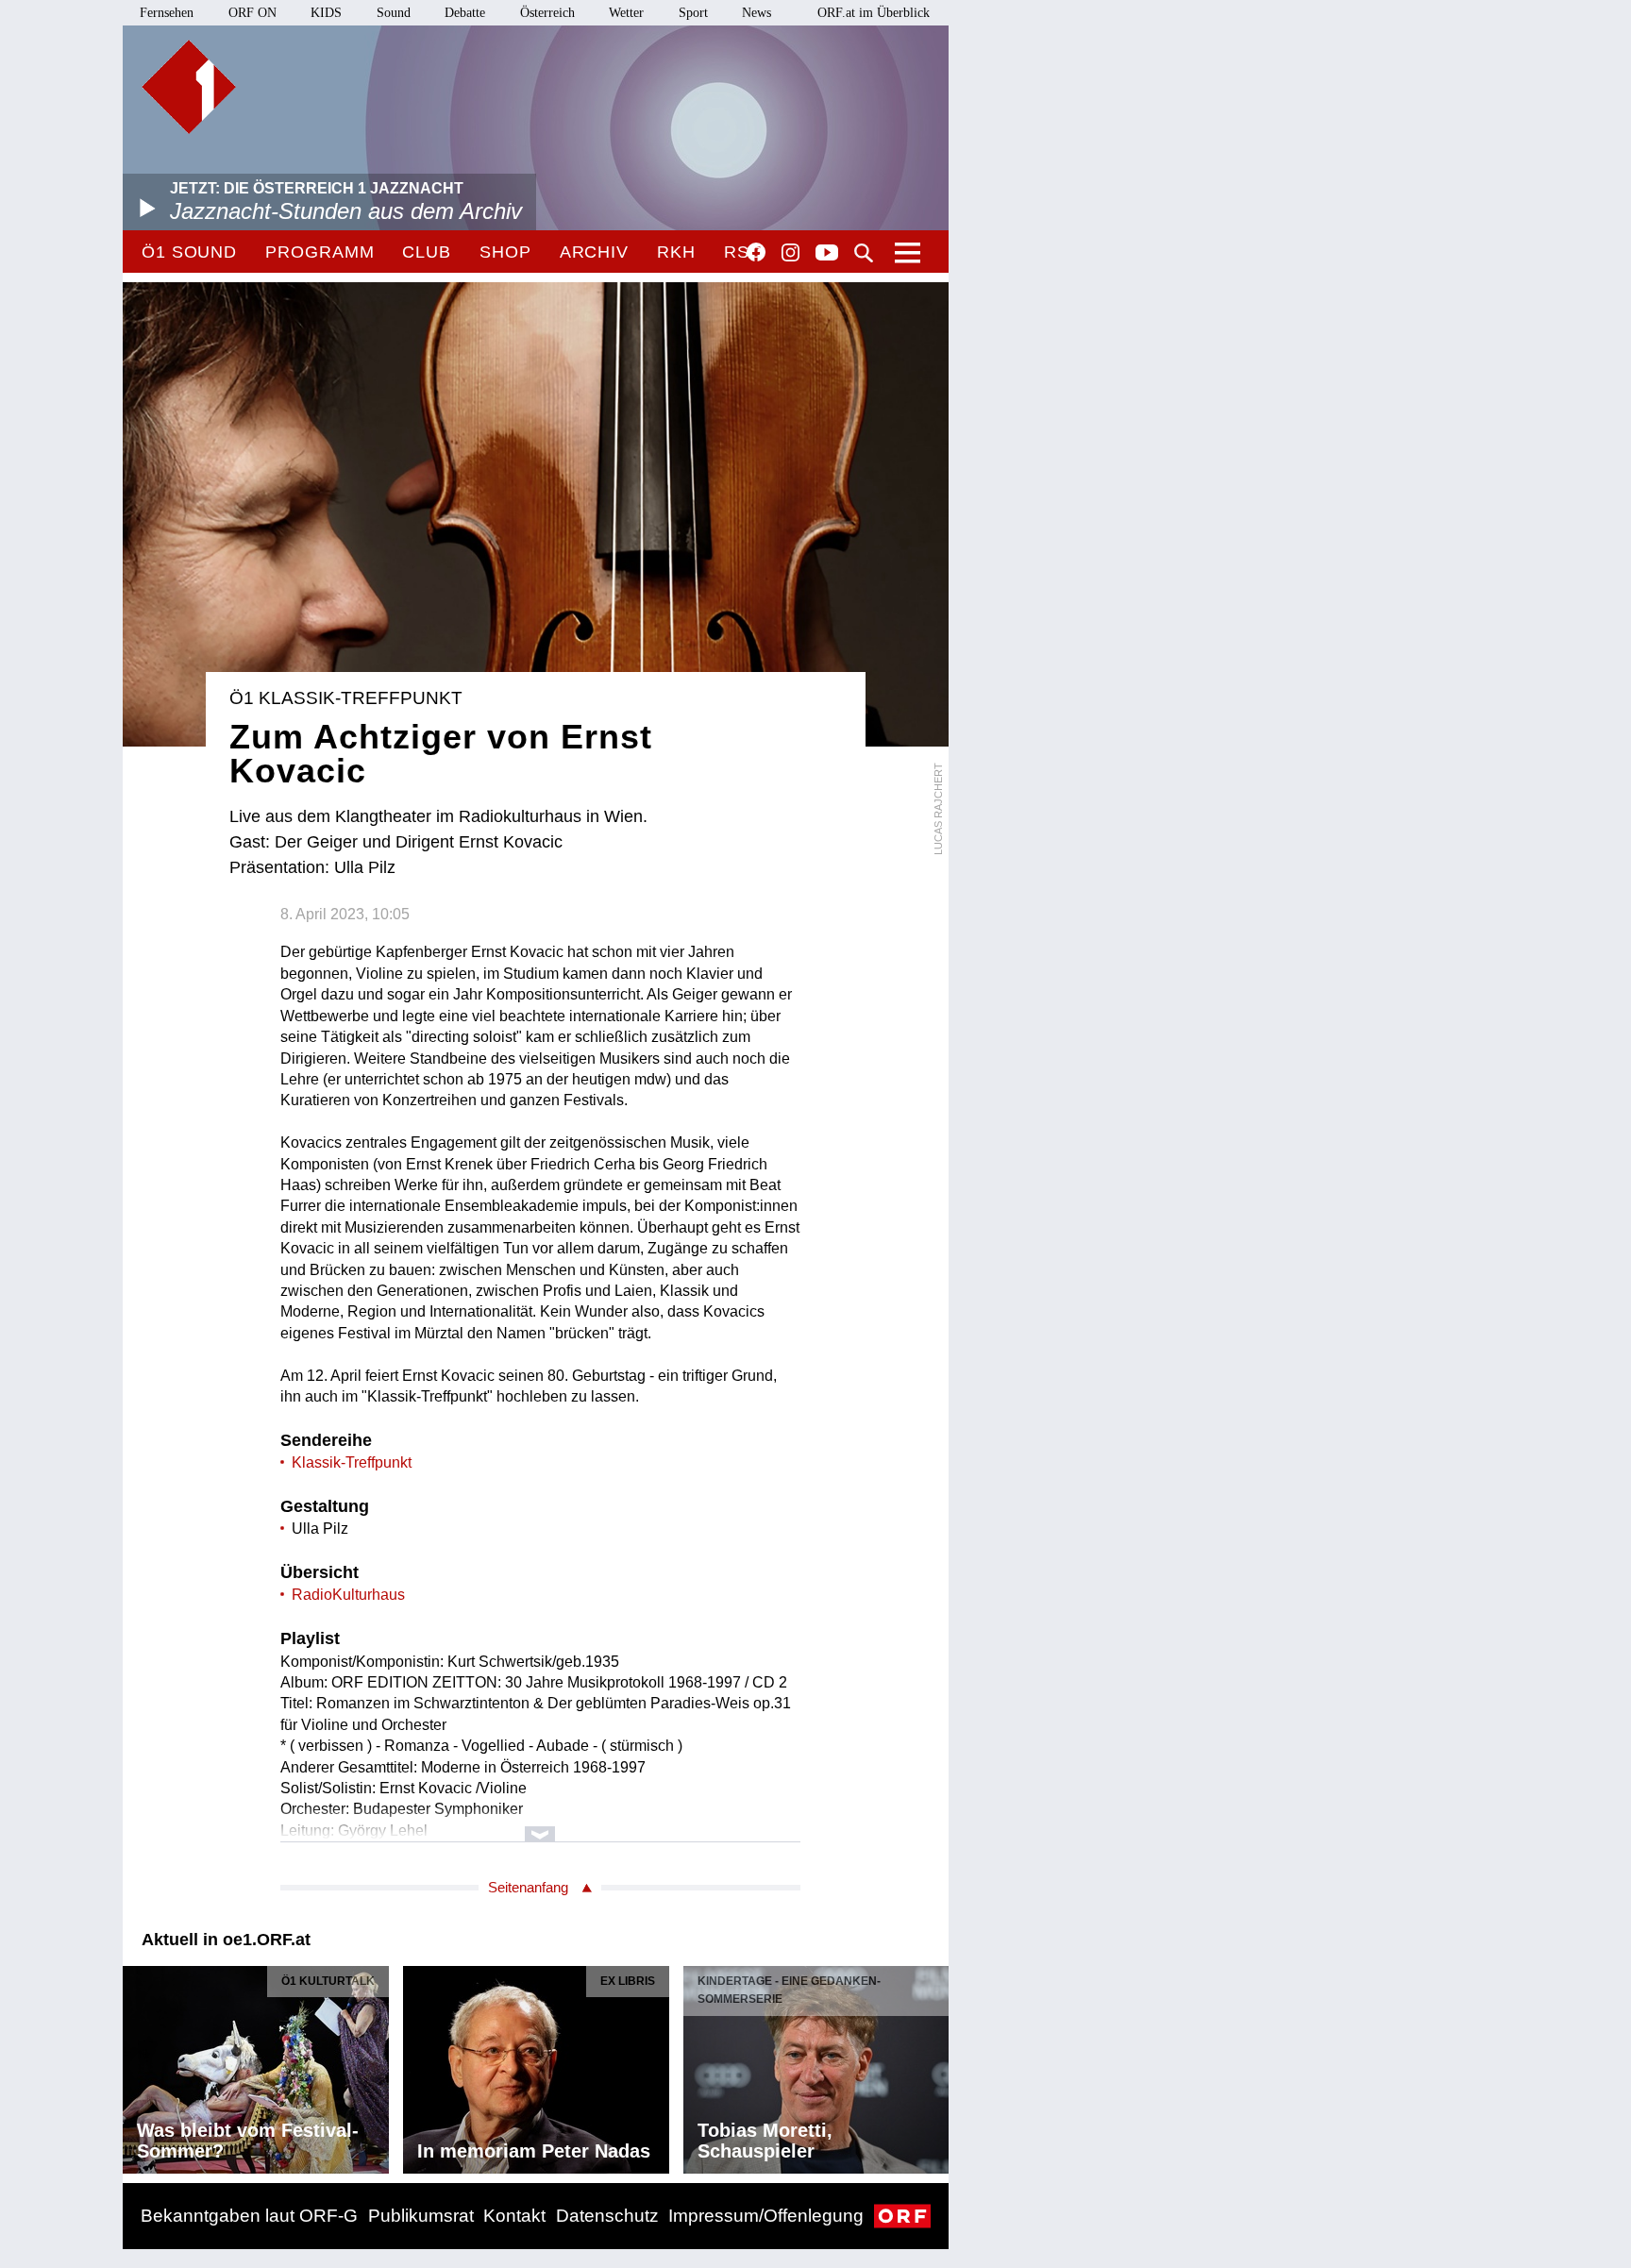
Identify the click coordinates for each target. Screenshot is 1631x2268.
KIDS (326, 13)
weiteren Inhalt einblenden (540, 1825)
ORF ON (252, 13)
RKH (676, 252)
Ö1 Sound (189, 252)
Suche (864, 253)
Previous (138, 2064)
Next (933, 2064)
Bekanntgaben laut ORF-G (249, 2216)
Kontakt (514, 2216)
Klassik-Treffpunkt (352, 1462)
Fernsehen (167, 13)
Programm (319, 252)
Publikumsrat (421, 2216)
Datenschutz (607, 2216)
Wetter (626, 13)
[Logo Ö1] (189, 87)
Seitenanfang (528, 1887)
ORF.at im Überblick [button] (874, 13)
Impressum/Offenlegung (766, 2216)
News (757, 13)
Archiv (594, 252)
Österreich (547, 13)
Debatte (465, 13)
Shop (505, 252)
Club (427, 252)
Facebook (756, 252)
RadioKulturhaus (348, 1595)
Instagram (790, 253)
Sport (693, 13)
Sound (394, 13)
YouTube (827, 254)
